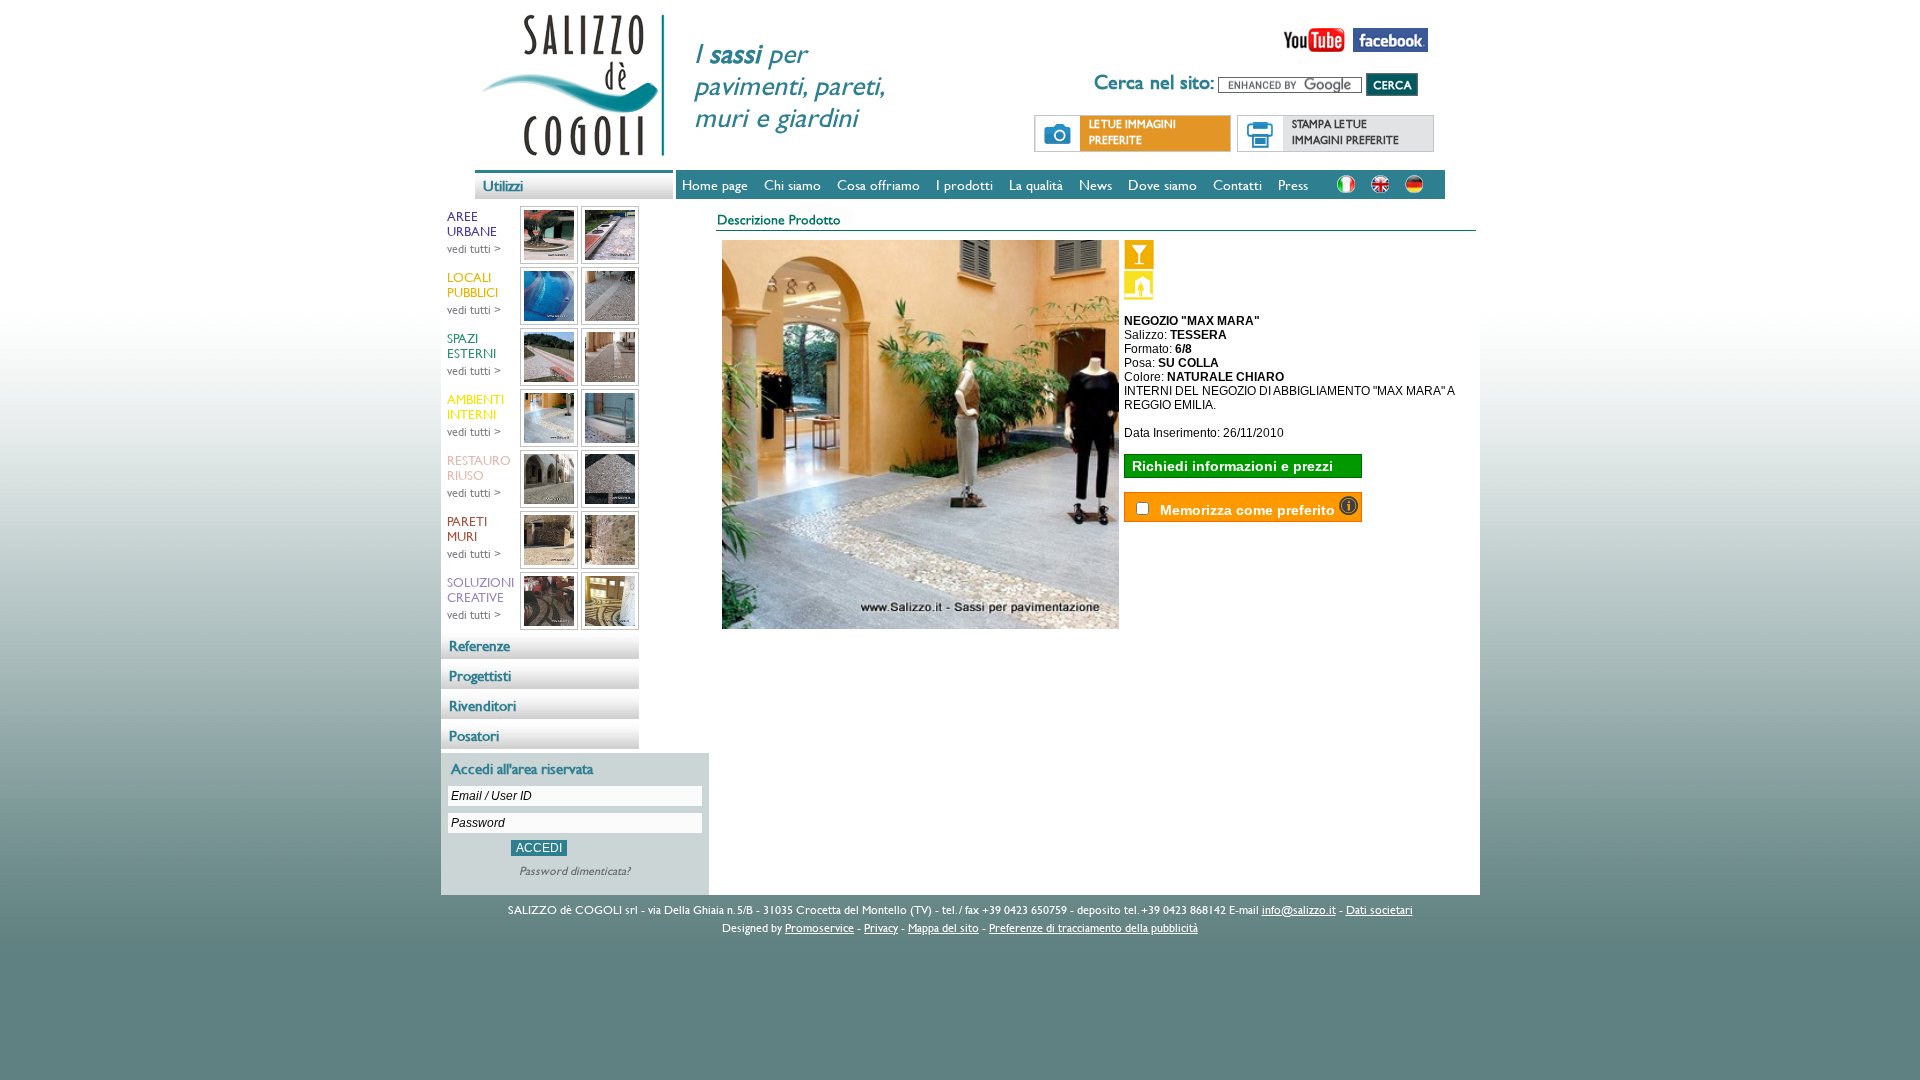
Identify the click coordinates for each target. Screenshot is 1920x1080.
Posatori (474, 735)
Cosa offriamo (878, 184)
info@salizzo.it (1299, 909)
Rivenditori (482, 705)
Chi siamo (792, 184)
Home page (715, 184)
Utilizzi (503, 185)
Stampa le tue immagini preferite (1345, 132)
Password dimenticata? (574, 870)
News (1095, 184)
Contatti (1237, 184)
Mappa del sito (943, 927)
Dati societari (1379, 909)
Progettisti (480, 675)
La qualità (1036, 184)
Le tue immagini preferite (1132, 132)
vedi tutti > (474, 248)
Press (1293, 184)
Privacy (881, 927)
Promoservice (819, 927)
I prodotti (964, 184)
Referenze (479, 645)
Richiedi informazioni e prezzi (1232, 466)
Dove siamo (1162, 184)
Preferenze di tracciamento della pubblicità (1093, 927)
